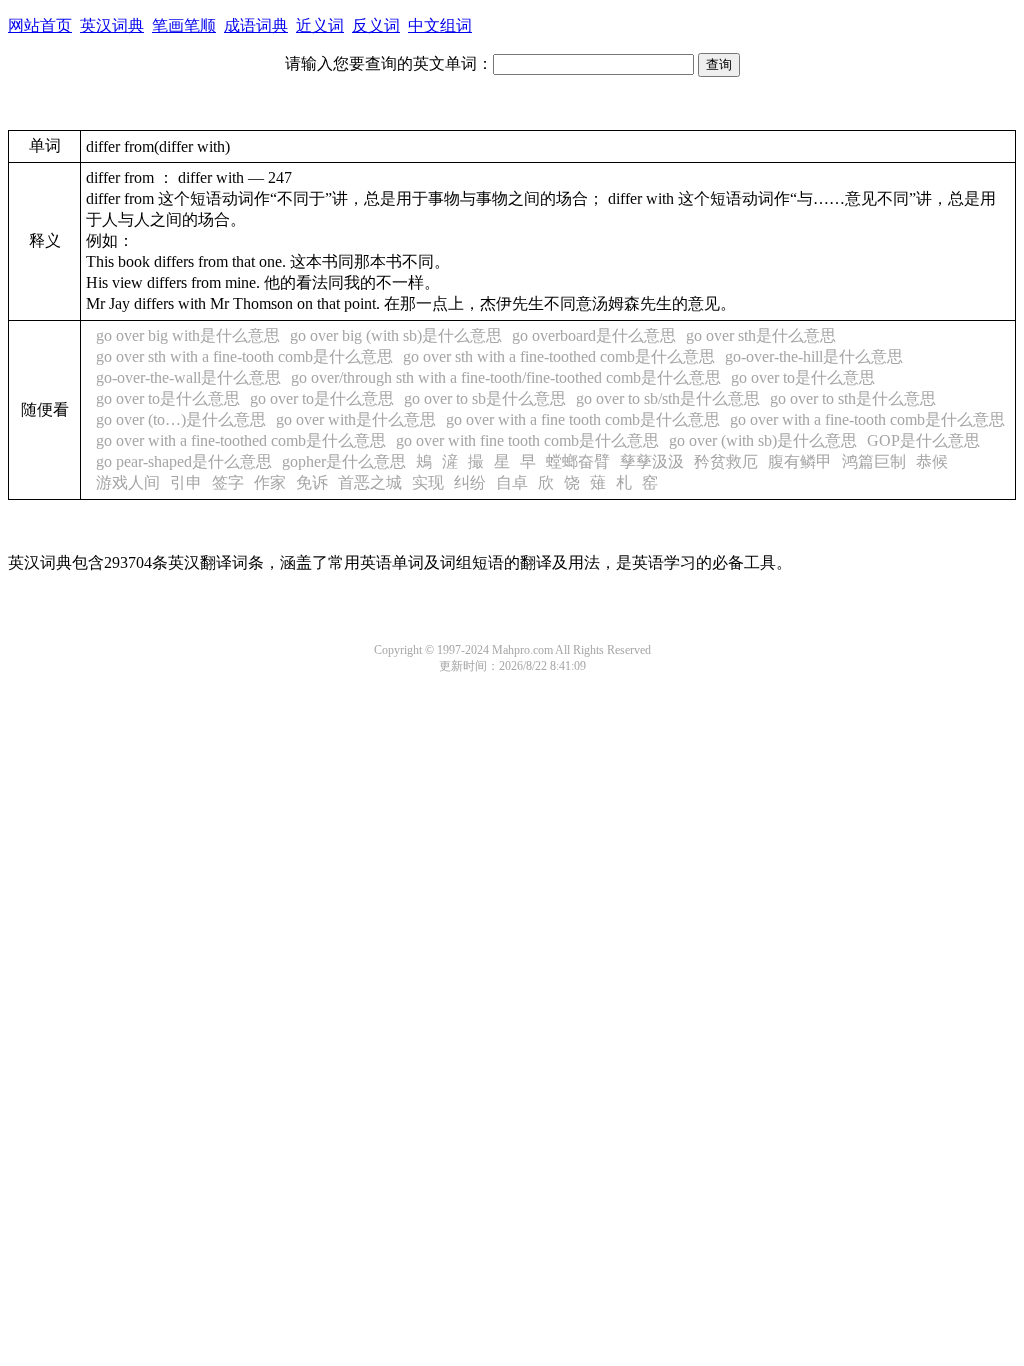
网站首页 (40, 25)
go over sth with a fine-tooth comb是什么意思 (244, 356)
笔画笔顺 (184, 25)
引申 (186, 482)
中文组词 (440, 25)
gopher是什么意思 (344, 461)
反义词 (376, 25)
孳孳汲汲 (652, 461)
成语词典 (256, 25)
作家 (270, 482)
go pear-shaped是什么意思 (184, 461)
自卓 (512, 482)
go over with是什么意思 (356, 419)
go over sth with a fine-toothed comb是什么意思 (559, 356)
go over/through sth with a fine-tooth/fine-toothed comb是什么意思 (506, 377)
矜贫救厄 (726, 461)
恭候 (932, 461)
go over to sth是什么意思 (853, 398)
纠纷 (470, 482)
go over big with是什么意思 (188, 335)
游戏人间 (128, 482)
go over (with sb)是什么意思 (763, 440)
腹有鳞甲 (800, 461)
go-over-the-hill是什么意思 (814, 356)
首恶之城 (370, 482)
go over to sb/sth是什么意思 (668, 398)
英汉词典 (112, 25)
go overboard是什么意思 (594, 335)
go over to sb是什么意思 (485, 398)
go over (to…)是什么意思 (181, 419)
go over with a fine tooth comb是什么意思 (583, 419)
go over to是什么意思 (803, 377)
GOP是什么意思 (923, 440)
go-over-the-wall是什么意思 (188, 377)
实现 (428, 482)
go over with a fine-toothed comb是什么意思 (241, 440)
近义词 (320, 25)
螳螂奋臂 (578, 461)
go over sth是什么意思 (761, 335)
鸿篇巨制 (874, 461)
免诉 (312, 482)
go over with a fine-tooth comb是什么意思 (867, 419)
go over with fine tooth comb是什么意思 (527, 440)
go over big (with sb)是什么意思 (396, 335)
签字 (228, 482)
